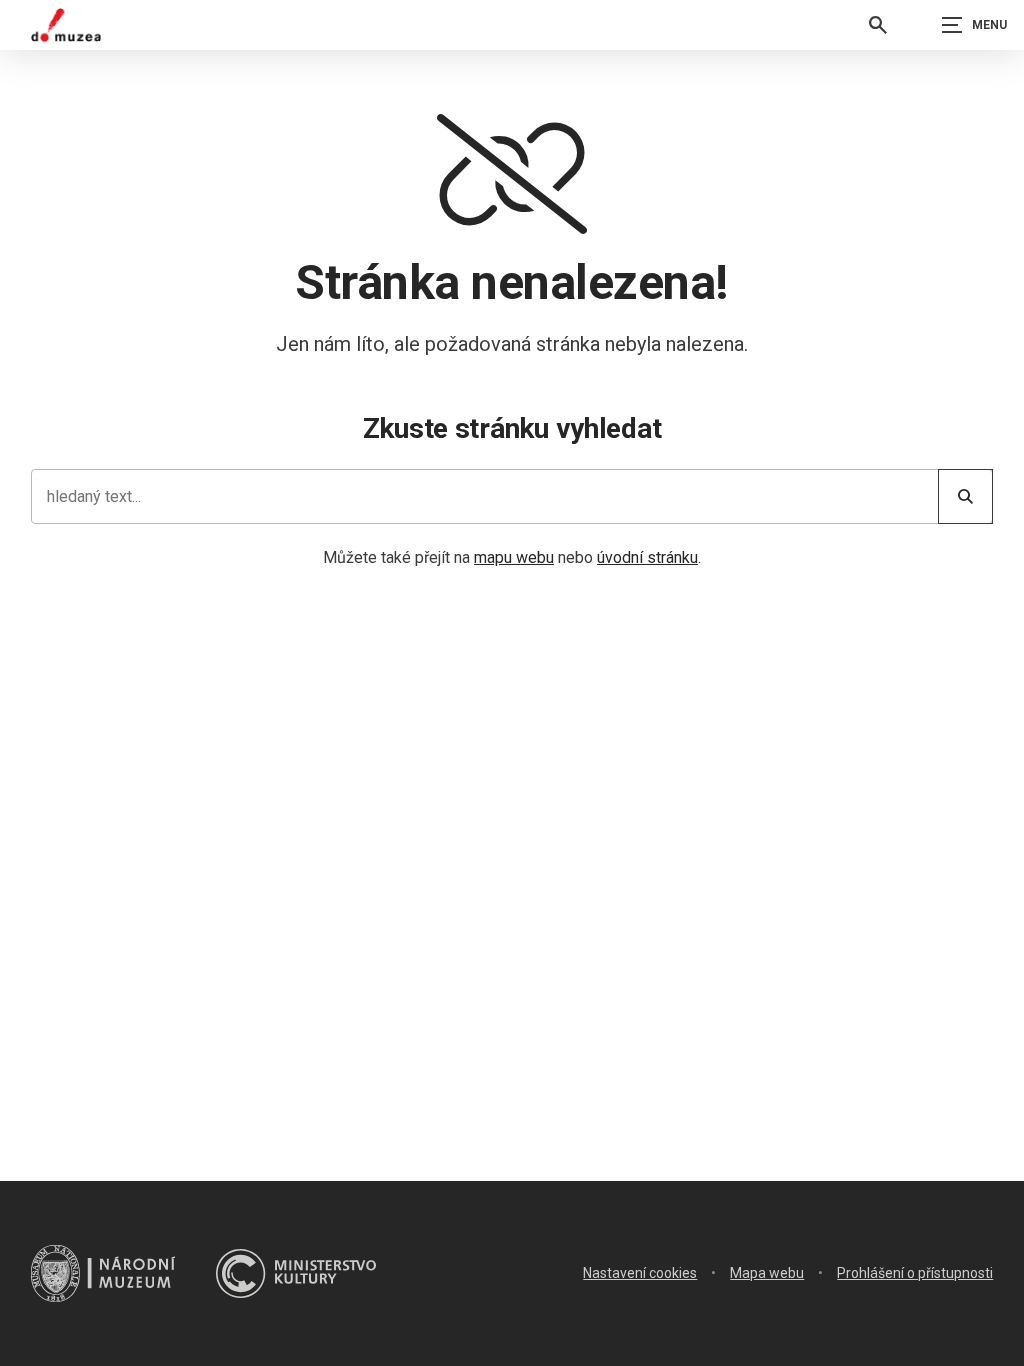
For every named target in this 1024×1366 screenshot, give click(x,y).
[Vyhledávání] (878, 25)
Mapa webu (767, 1273)
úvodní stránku (647, 557)
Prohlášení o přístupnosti (915, 1273)
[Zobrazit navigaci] (974, 25)
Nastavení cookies (640, 1273)
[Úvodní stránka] (66, 25)
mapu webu (514, 557)
